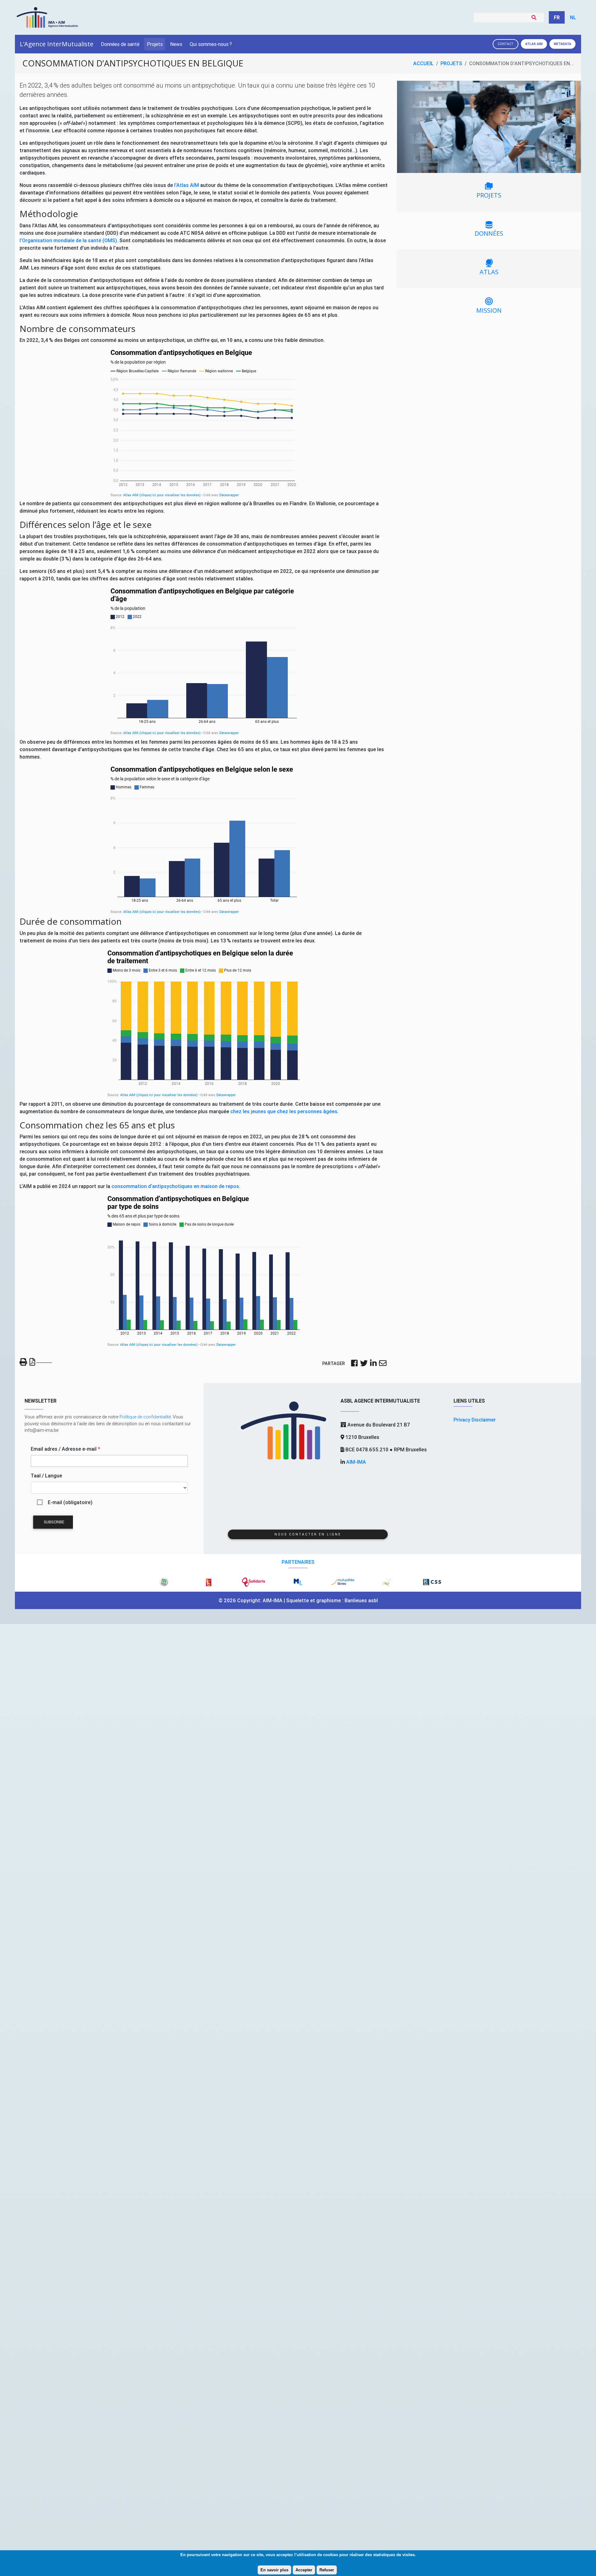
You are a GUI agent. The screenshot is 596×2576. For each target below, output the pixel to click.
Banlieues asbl (361, 1600)
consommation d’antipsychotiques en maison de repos (175, 1186)
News (176, 44)
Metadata (562, 44)
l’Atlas (187, 185)
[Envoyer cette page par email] (383, 1364)
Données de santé (120, 44)
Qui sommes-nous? (211, 44)
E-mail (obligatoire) (70, 1502)
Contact (506, 44)
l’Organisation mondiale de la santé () (68, 240)
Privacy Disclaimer (475, 1420)
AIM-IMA (356, 1462)
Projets (155, 44)
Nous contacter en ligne (308, 1534)
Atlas (534, 44)
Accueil (423, 63)
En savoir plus (274, 2570)
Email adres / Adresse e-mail (65, 1449)
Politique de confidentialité (145, 1417)
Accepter (304, 2570)
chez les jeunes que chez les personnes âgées (284, 1111)
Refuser (327, 2570)
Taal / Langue (46, 1476)
